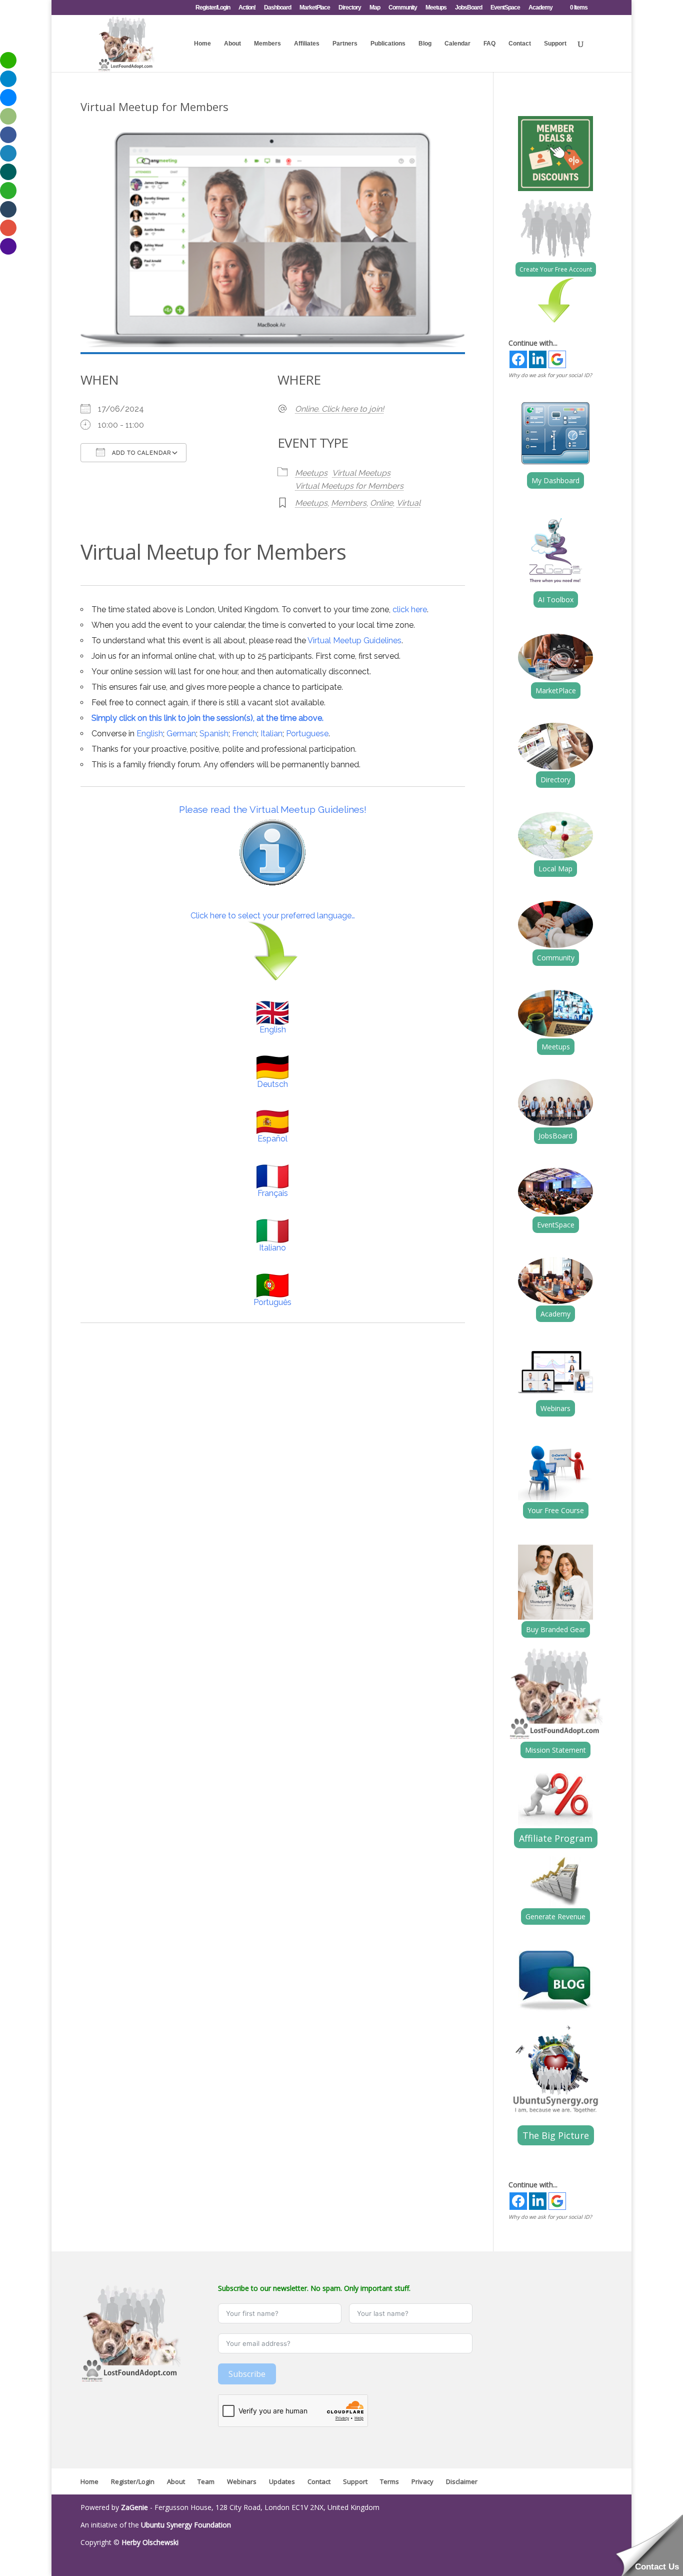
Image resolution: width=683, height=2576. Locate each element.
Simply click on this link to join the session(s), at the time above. (207, 718)
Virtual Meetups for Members (349, 486)
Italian (271, 734)
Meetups (436, 8)
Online (381, 503)
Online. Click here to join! (339, 409)
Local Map (555, 869)
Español (272, 1139)
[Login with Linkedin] (538, 359)
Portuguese (307, 734)
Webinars (555, 1408)
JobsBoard (468, 8)
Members (267, 44)
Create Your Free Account (556, 269)
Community (403, 8)
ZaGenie (134, 2507)
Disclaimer (462, 2481)
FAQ (489, 44)
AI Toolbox (556, 599)
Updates (282, 2481)
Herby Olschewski (150, 2542)
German (181, 734)
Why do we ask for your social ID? (550, 375)
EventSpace (505, 8)
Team (206, 2481)
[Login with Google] (557, 359)
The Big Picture (556, 2135)
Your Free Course (556, 1510)
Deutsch (272, 1084)
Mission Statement (555, 1750)
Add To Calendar (140, 453)
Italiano (272, 1248)
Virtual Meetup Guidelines (354, 640)
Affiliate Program (556, 1838)
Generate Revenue (555, 1916)
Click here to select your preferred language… (273, 916)
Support (555, 44)
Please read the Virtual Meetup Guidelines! (273, 809)
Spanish (214, 734)
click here (410, 609)
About (232, 44)
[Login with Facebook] (518, 359)
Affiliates (307, 44)
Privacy (422, 2481)
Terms (389, 2481)
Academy (540, 8)
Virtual (408, 503)
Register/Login (213, 8)
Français (273, 1193)
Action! (247, 8)
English (150, 734)
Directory (350, 8)
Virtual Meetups (361, 473)
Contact (520, 44)
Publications (388, 44)
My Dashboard (555, 480)
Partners (345, 44)
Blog (425, 44)
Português (272, 1302)
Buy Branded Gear (556, 1629)
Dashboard (277, 8)
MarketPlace (315, 8)
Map (375, 8)
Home (202, 44)
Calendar (457, 44)
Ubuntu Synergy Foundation (186, 2525)
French (244, 734)
